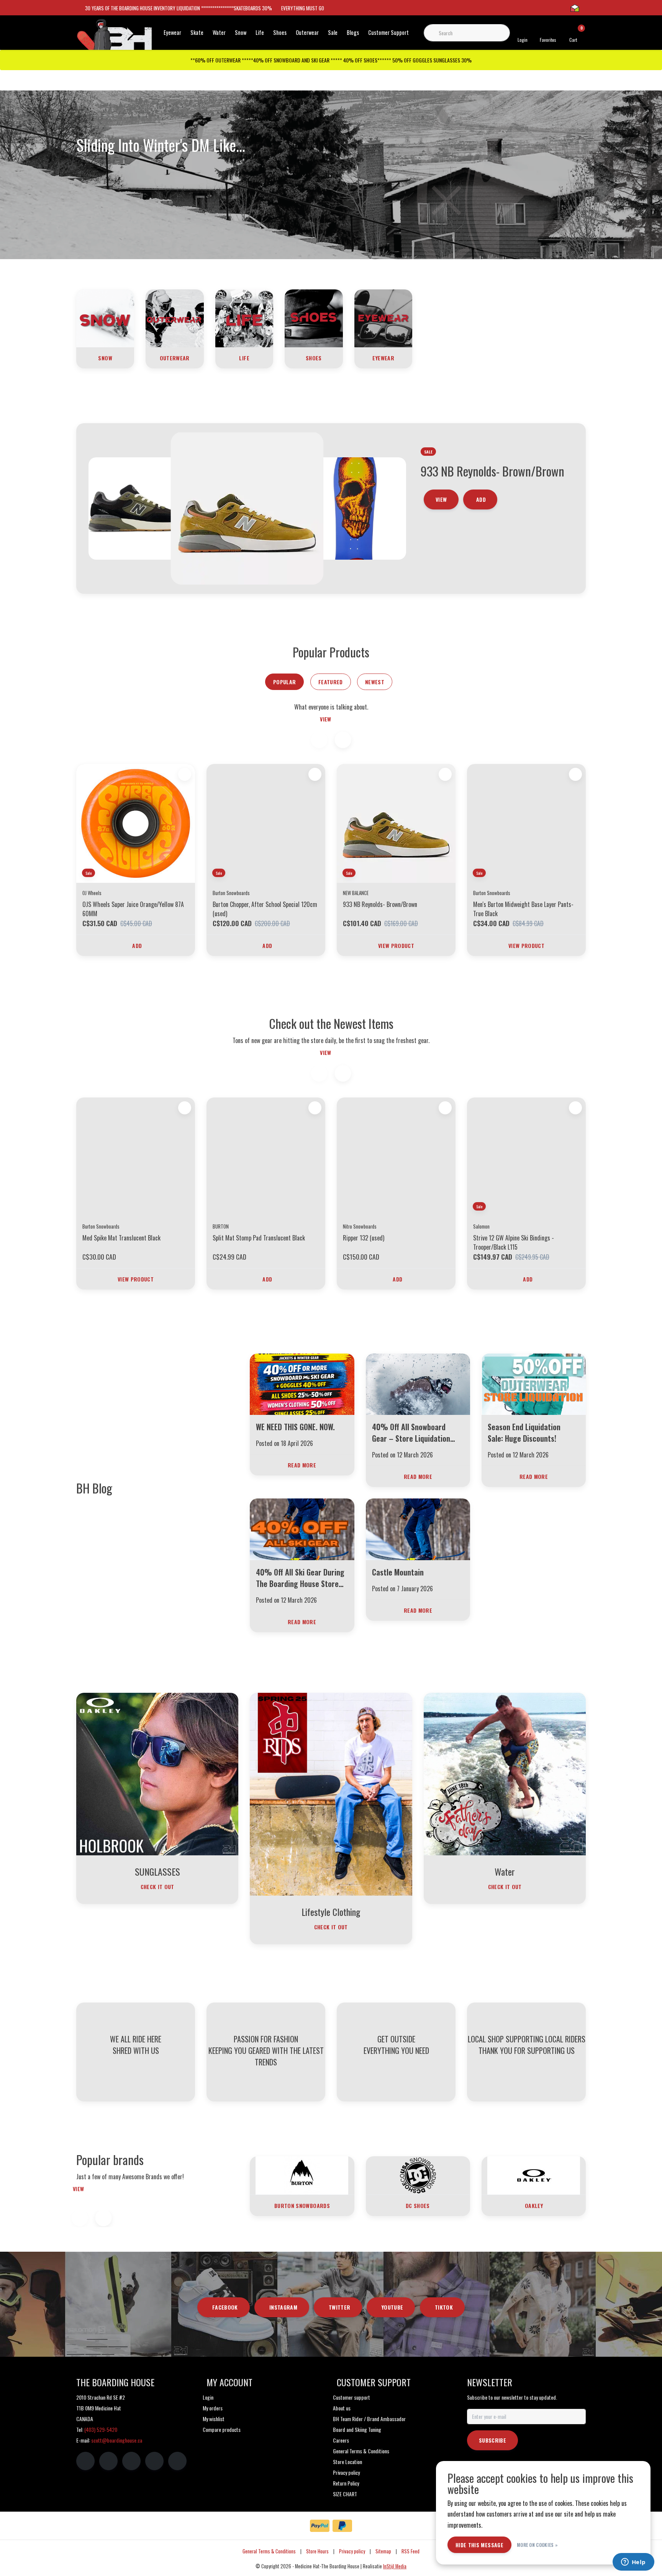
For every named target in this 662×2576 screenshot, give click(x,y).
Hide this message (479, 2545)
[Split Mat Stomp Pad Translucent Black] (266, 1157)
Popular (284, 682)
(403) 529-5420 (101, 2429)
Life (260, 32)
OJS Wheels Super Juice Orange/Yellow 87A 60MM (133, 909)
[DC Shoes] (418, 2175)
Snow (241, 32)
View (441, 551)
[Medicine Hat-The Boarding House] (115, 38)
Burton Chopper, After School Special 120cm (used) (265, 909)
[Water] (505, 1773)
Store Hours (317, 2551)
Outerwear (307, 32)
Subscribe (492, 2440)
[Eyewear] (383, 317)
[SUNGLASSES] (157, 1773)
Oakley (534, 2206)
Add (481, 551)
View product (396, 945)
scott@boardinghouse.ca (117, 2440)
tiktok (444, 2307)
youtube (392, 2307)
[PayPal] (320, 2526)
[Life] (244, 317)
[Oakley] (534, 2175)
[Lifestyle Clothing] (331, 1793)
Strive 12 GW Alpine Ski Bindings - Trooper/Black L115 (514, 1242)
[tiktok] (177, 2461)
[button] (343, 740)
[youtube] (154, 2461)
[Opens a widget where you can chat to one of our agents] (633, 2563)
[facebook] (85, 2461)
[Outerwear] (175, 317)
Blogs (353, 32)
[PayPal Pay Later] (342, 2526)
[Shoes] (314, 317)
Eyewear (172, 32)
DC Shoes (418, 2206)
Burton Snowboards (302, 2206)
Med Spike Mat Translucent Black (121, 1238)
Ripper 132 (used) (364, 1238)
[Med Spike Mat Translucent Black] (136, 1157)
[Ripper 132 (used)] (396, 1157)
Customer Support (388, 32)
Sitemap (383, 2551)
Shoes (280, 32)
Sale (333, 32)
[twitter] (131, 2461)
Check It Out (157, 1887)
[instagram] (108, 2461)
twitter (339, 2307)
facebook (225, 2307)
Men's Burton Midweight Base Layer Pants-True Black (523, 909)
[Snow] (105, 317)
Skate (197, 32)
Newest (375, 682)
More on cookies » (537, 2545)
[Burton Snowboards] (302, 2175)
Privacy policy (352, 2551)
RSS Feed (410, 2551)
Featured (331, 682)
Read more (302, 1465)
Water (219, 32)
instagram (283, 2307)
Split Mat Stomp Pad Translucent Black (259, 1238)
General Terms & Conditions (269, 2551)
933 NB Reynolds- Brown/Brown (380, 904)
